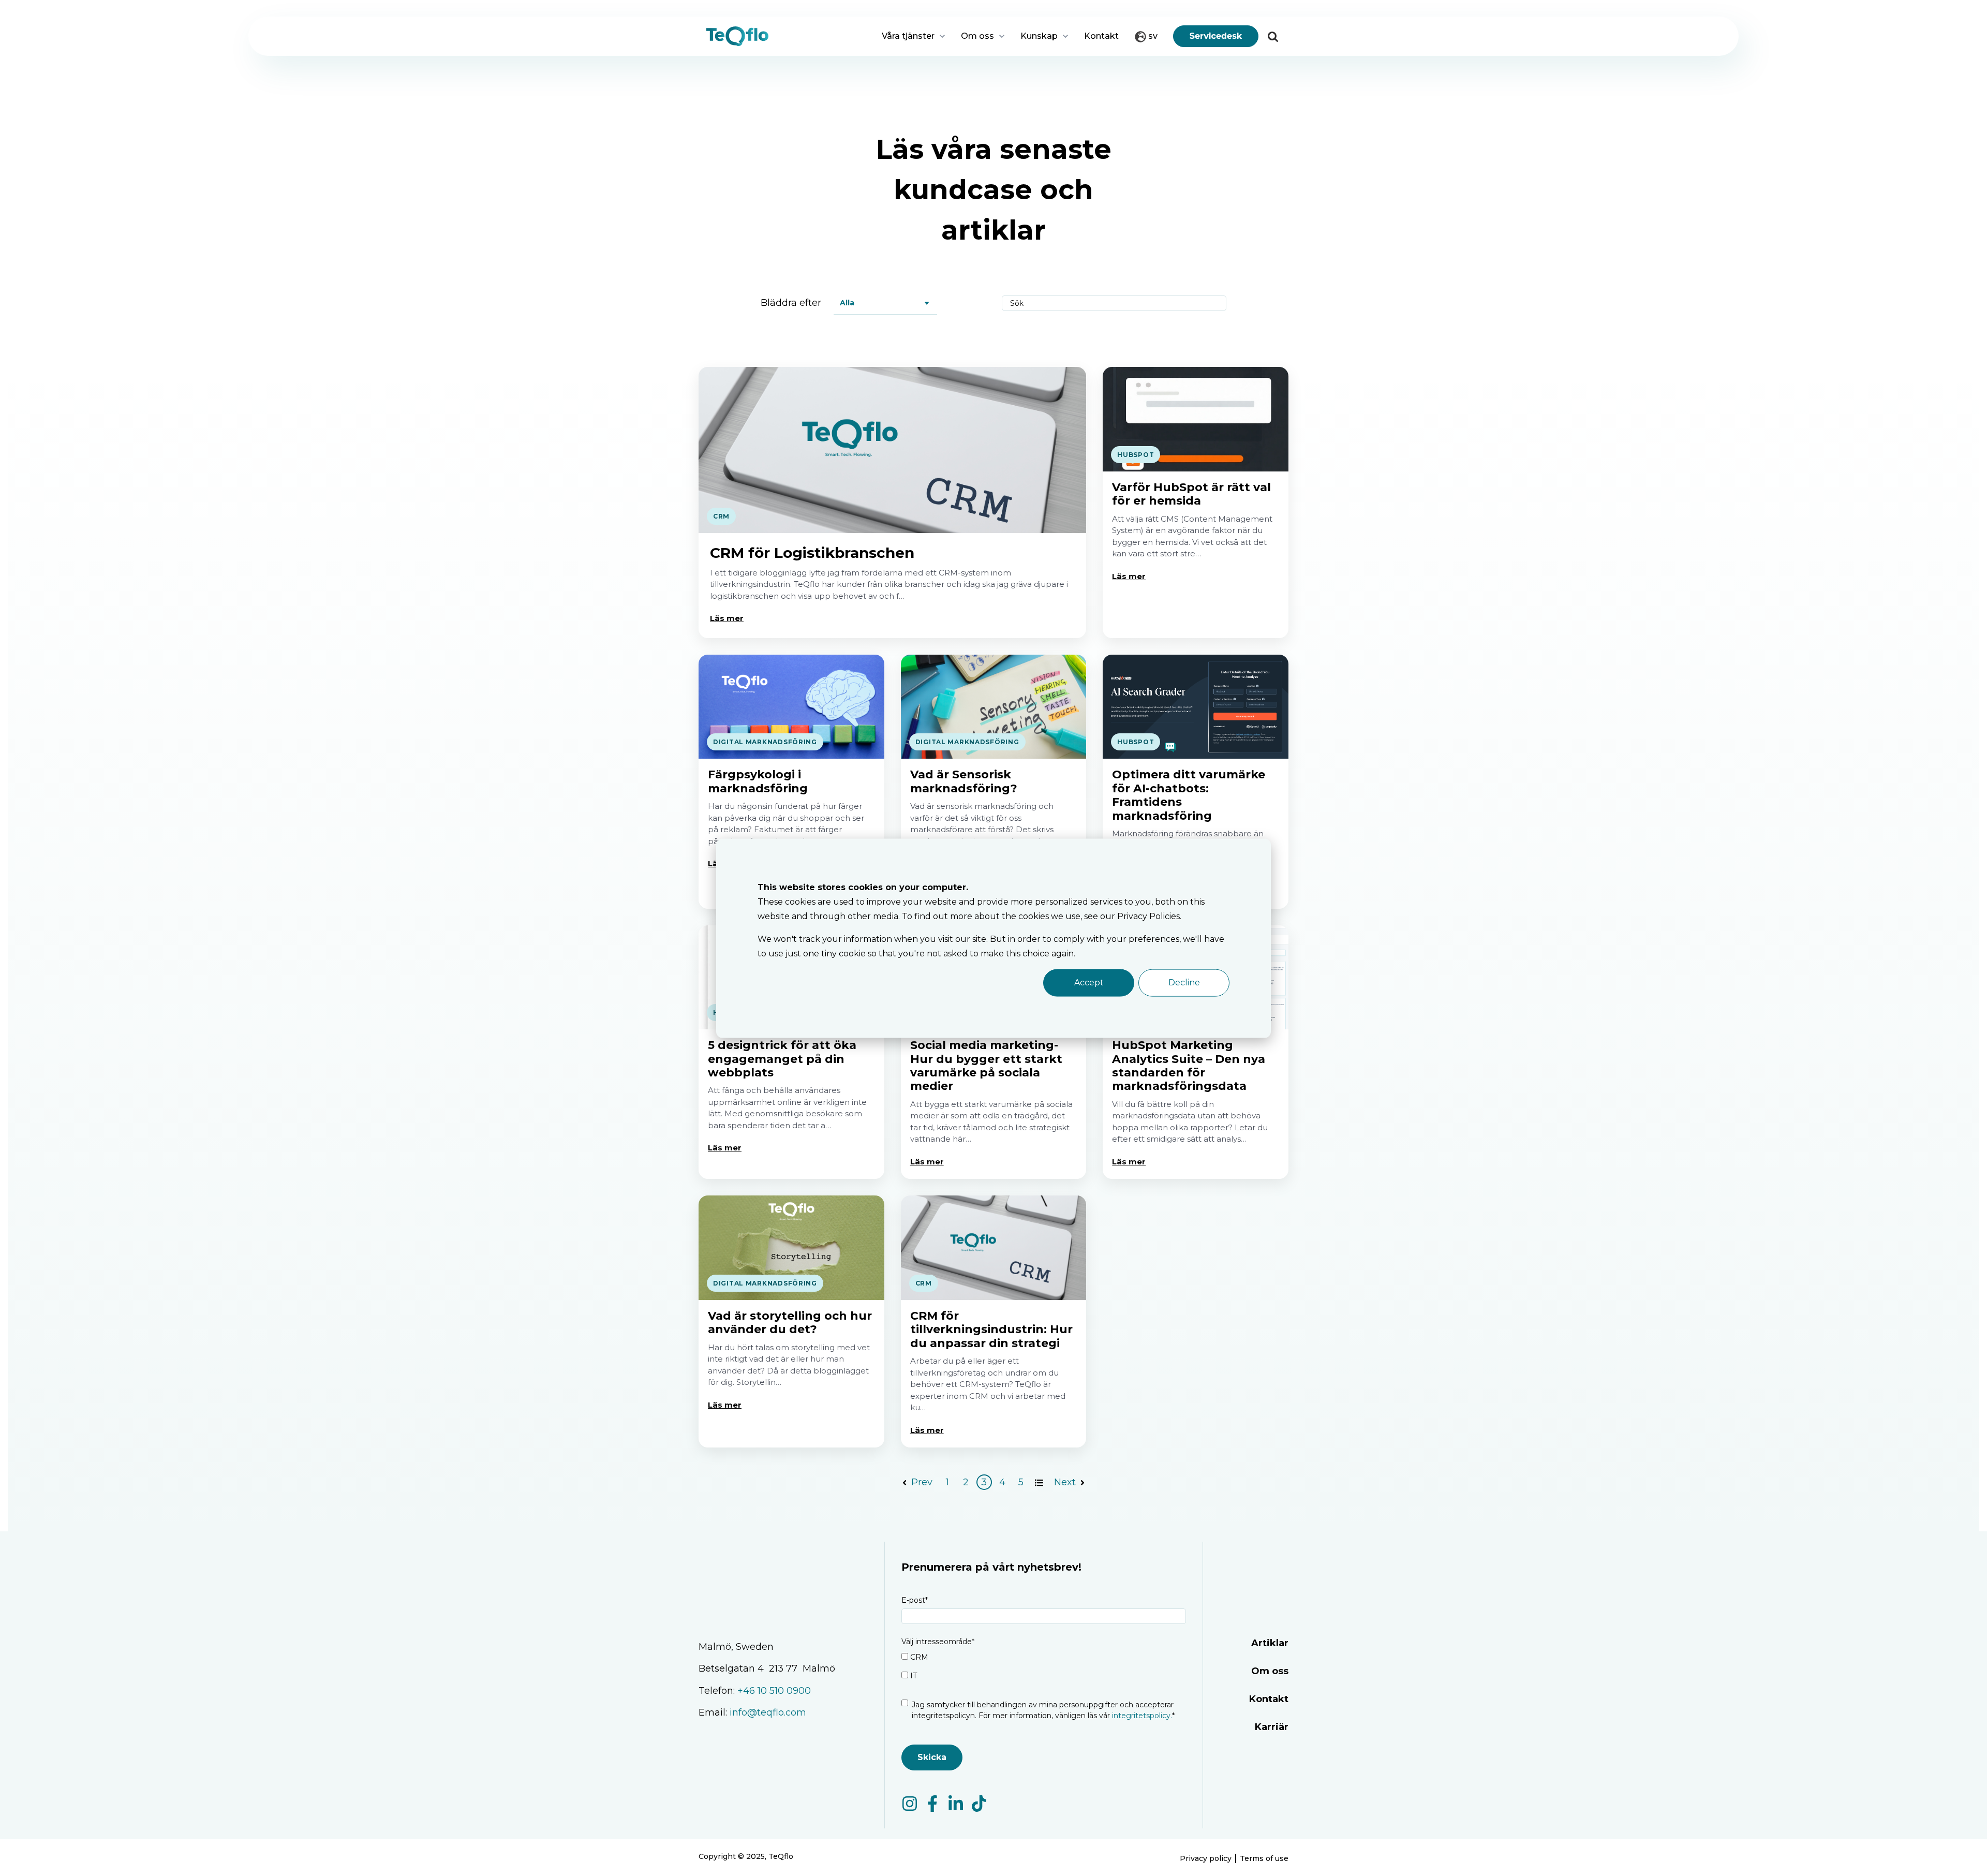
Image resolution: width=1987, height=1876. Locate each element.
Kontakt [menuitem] (1269, 1699)
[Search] (1273, 36)
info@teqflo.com (769, 1712)
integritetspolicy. (1141, 1716)
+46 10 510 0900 (774, 1691)
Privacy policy (1206, 1858)
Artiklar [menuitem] (1270, 1643)
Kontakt (1101, 36)
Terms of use (1264, 1858)
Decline (1184, 982)
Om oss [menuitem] (1270, 1671)
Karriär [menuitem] (1272, 1727)
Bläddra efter (791, 303)
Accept (1089, 982)
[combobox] (1271, 84)
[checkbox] (1044, 1668)
